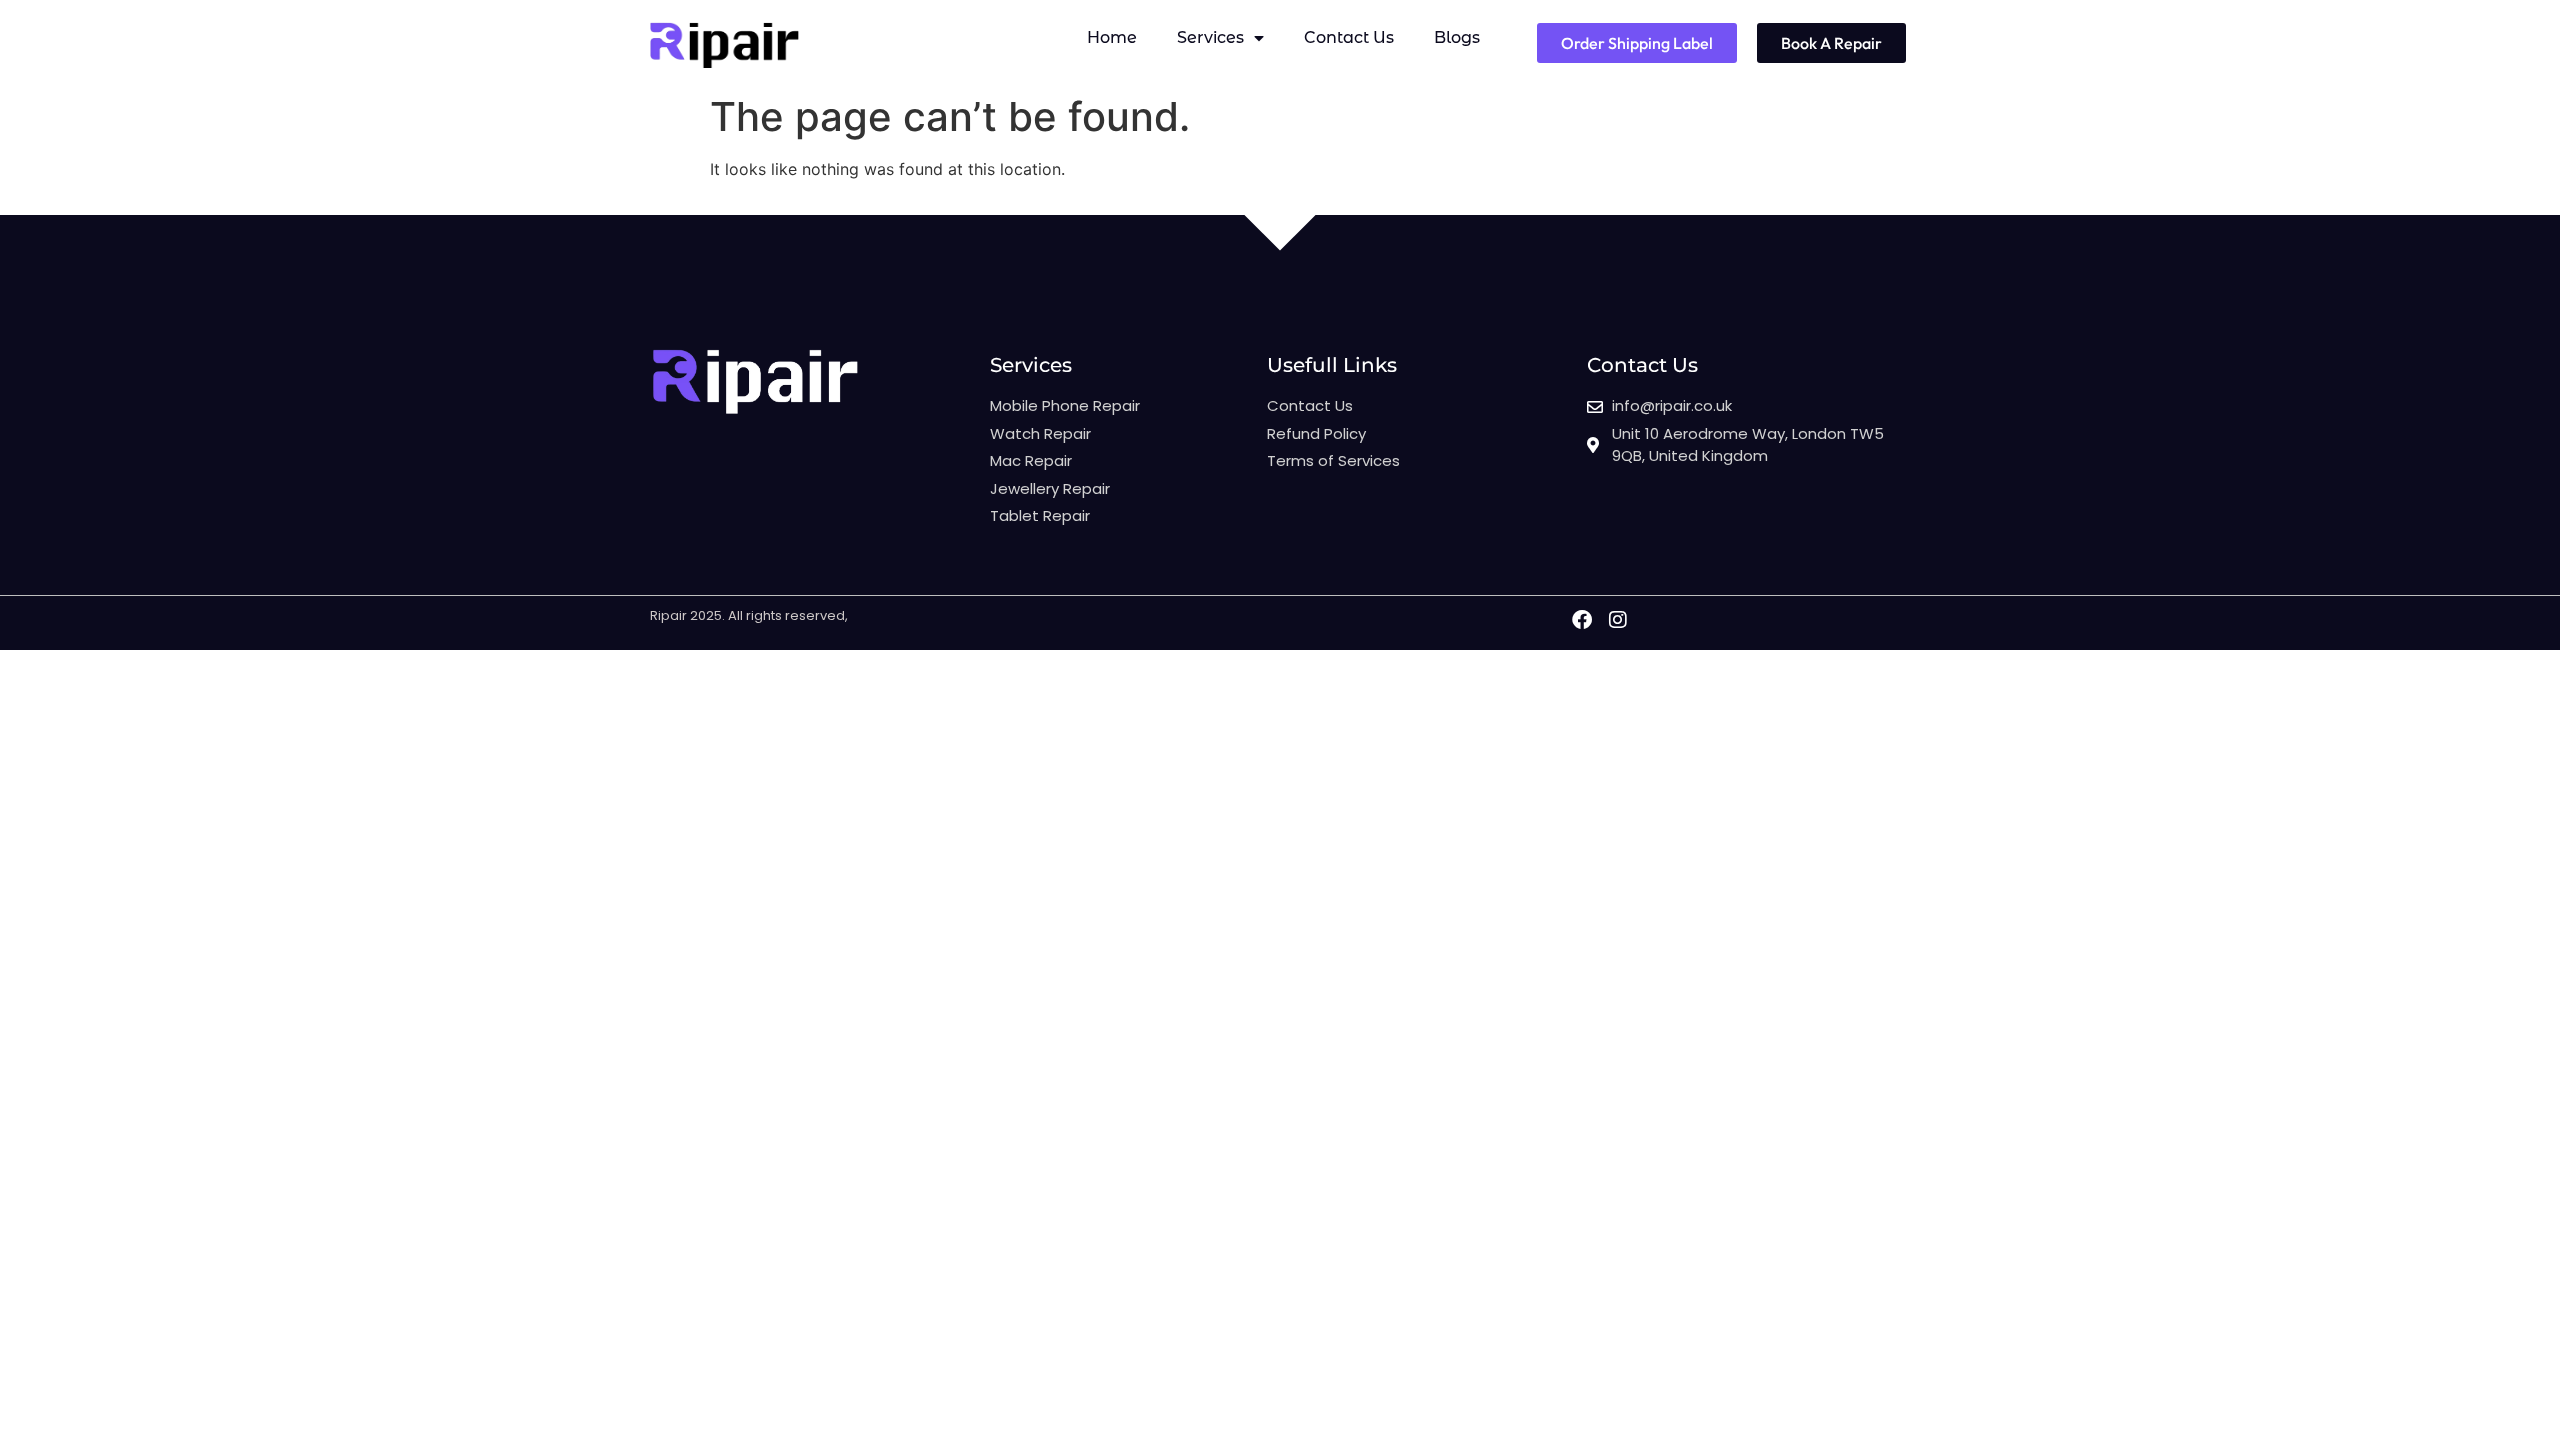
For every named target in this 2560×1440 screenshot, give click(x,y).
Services (1210, 37)
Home (1112, 37)
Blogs (1457, 37)
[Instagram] (1618, 620)
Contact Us (1349, 37)
